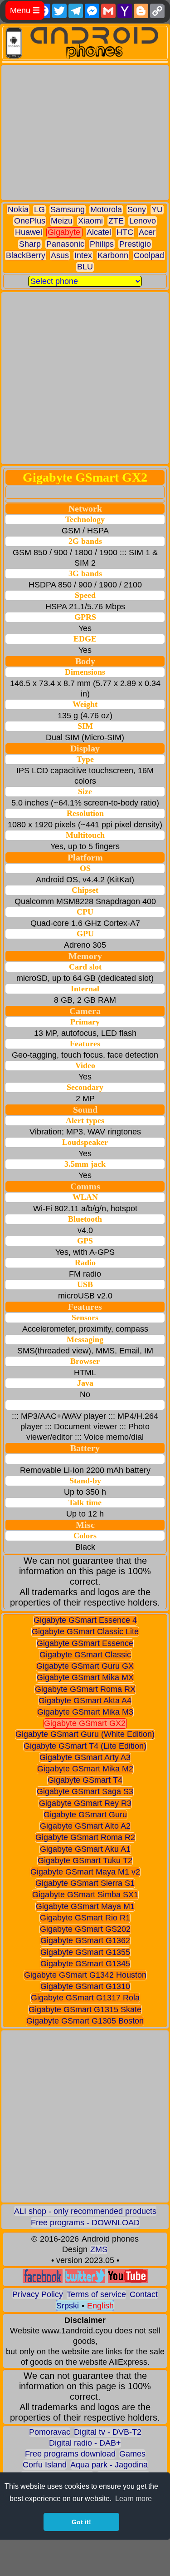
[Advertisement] (85, 133)
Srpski (68, 2306)
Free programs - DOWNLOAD (85, 2223)
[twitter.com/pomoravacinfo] (85, 2280)
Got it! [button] (81, 2522)
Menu (25, 10)
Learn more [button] (134, 2499)
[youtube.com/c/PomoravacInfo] (128, 2280)
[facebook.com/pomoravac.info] (43, 2280)
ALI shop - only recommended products (85, 2211)
